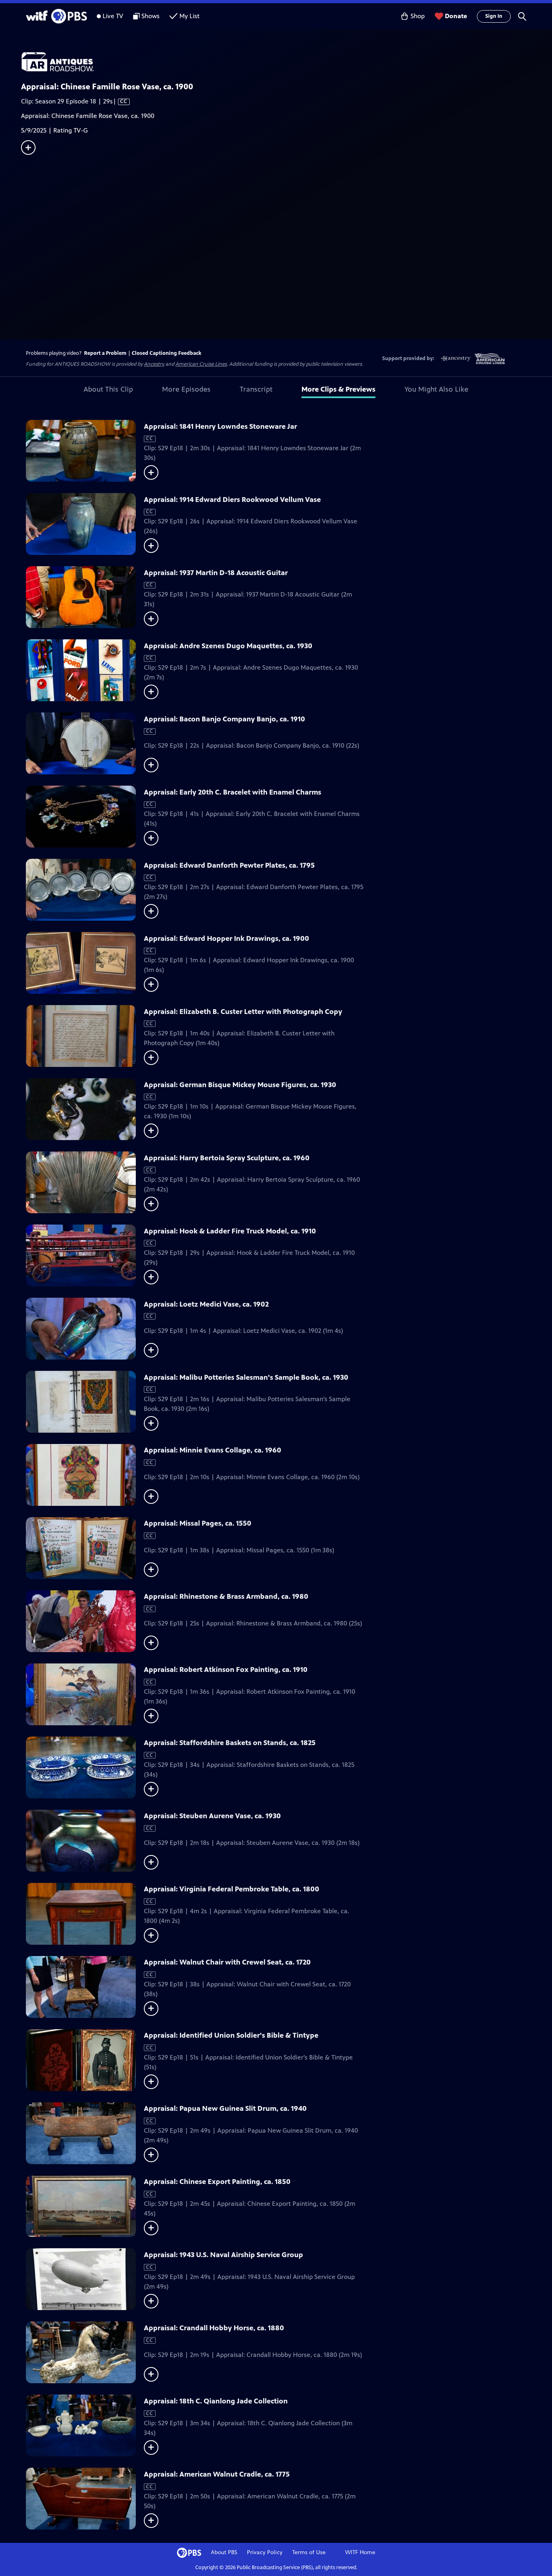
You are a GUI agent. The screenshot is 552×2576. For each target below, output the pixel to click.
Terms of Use (309, 2552)
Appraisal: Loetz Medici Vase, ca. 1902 (206, 1304)
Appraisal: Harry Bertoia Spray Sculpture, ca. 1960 (227, 1158)
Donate (456, 16)
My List (190, 16)
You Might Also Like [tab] (436, 389)
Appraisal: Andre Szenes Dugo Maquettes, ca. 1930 (228, 646)
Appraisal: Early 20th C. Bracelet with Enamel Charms (233, 792)
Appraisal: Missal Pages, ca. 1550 (198, 1523)
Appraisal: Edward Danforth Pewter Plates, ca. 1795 (229, 865)
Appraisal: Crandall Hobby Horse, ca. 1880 (214, 2328)
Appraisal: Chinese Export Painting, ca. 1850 (217, 2182)
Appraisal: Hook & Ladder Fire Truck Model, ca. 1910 (230, 1231)
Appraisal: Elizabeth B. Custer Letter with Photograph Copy (243, 1012)
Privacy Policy (265, 2552)
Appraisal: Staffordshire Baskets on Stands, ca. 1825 (230, 1743)
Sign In (494, 16)
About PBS (224, 2552)
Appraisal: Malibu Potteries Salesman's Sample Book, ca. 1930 (246, 1377)
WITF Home (360, 2552)
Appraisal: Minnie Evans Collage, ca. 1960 (213, 1450)
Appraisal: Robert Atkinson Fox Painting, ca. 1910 (226, 1670)
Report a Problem (105, 353)
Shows (151, 16)
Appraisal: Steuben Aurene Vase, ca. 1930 (212, 1816)
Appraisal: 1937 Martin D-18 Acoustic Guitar (216, 573)
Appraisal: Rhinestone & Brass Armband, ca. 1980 (226, 1596)
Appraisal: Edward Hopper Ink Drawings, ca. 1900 (226, 938)
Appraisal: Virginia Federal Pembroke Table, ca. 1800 (232, 1889)
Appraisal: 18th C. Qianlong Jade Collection (216, 2401)
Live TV (113, 16)
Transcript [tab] (256, 389)
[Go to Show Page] (287, 62)
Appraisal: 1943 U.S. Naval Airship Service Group (223, 2255)
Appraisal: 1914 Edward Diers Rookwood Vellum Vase (232, 500)
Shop (418, 16)
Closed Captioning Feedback (166, 353)
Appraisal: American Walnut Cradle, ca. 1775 (217, 2474)
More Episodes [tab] (186, 389)
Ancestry (154, 364)
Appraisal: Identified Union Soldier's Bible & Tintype (231, 2035)
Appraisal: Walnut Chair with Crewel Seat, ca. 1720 (227, 1962)
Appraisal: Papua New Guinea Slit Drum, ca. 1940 (225, 2108)
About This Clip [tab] (108, 389)
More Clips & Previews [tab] (338, 389)
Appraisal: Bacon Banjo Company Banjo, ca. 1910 (224, 719)
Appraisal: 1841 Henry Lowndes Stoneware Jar (220, 426)
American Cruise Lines (201, 364)
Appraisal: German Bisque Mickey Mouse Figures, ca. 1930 (240, 1085)
